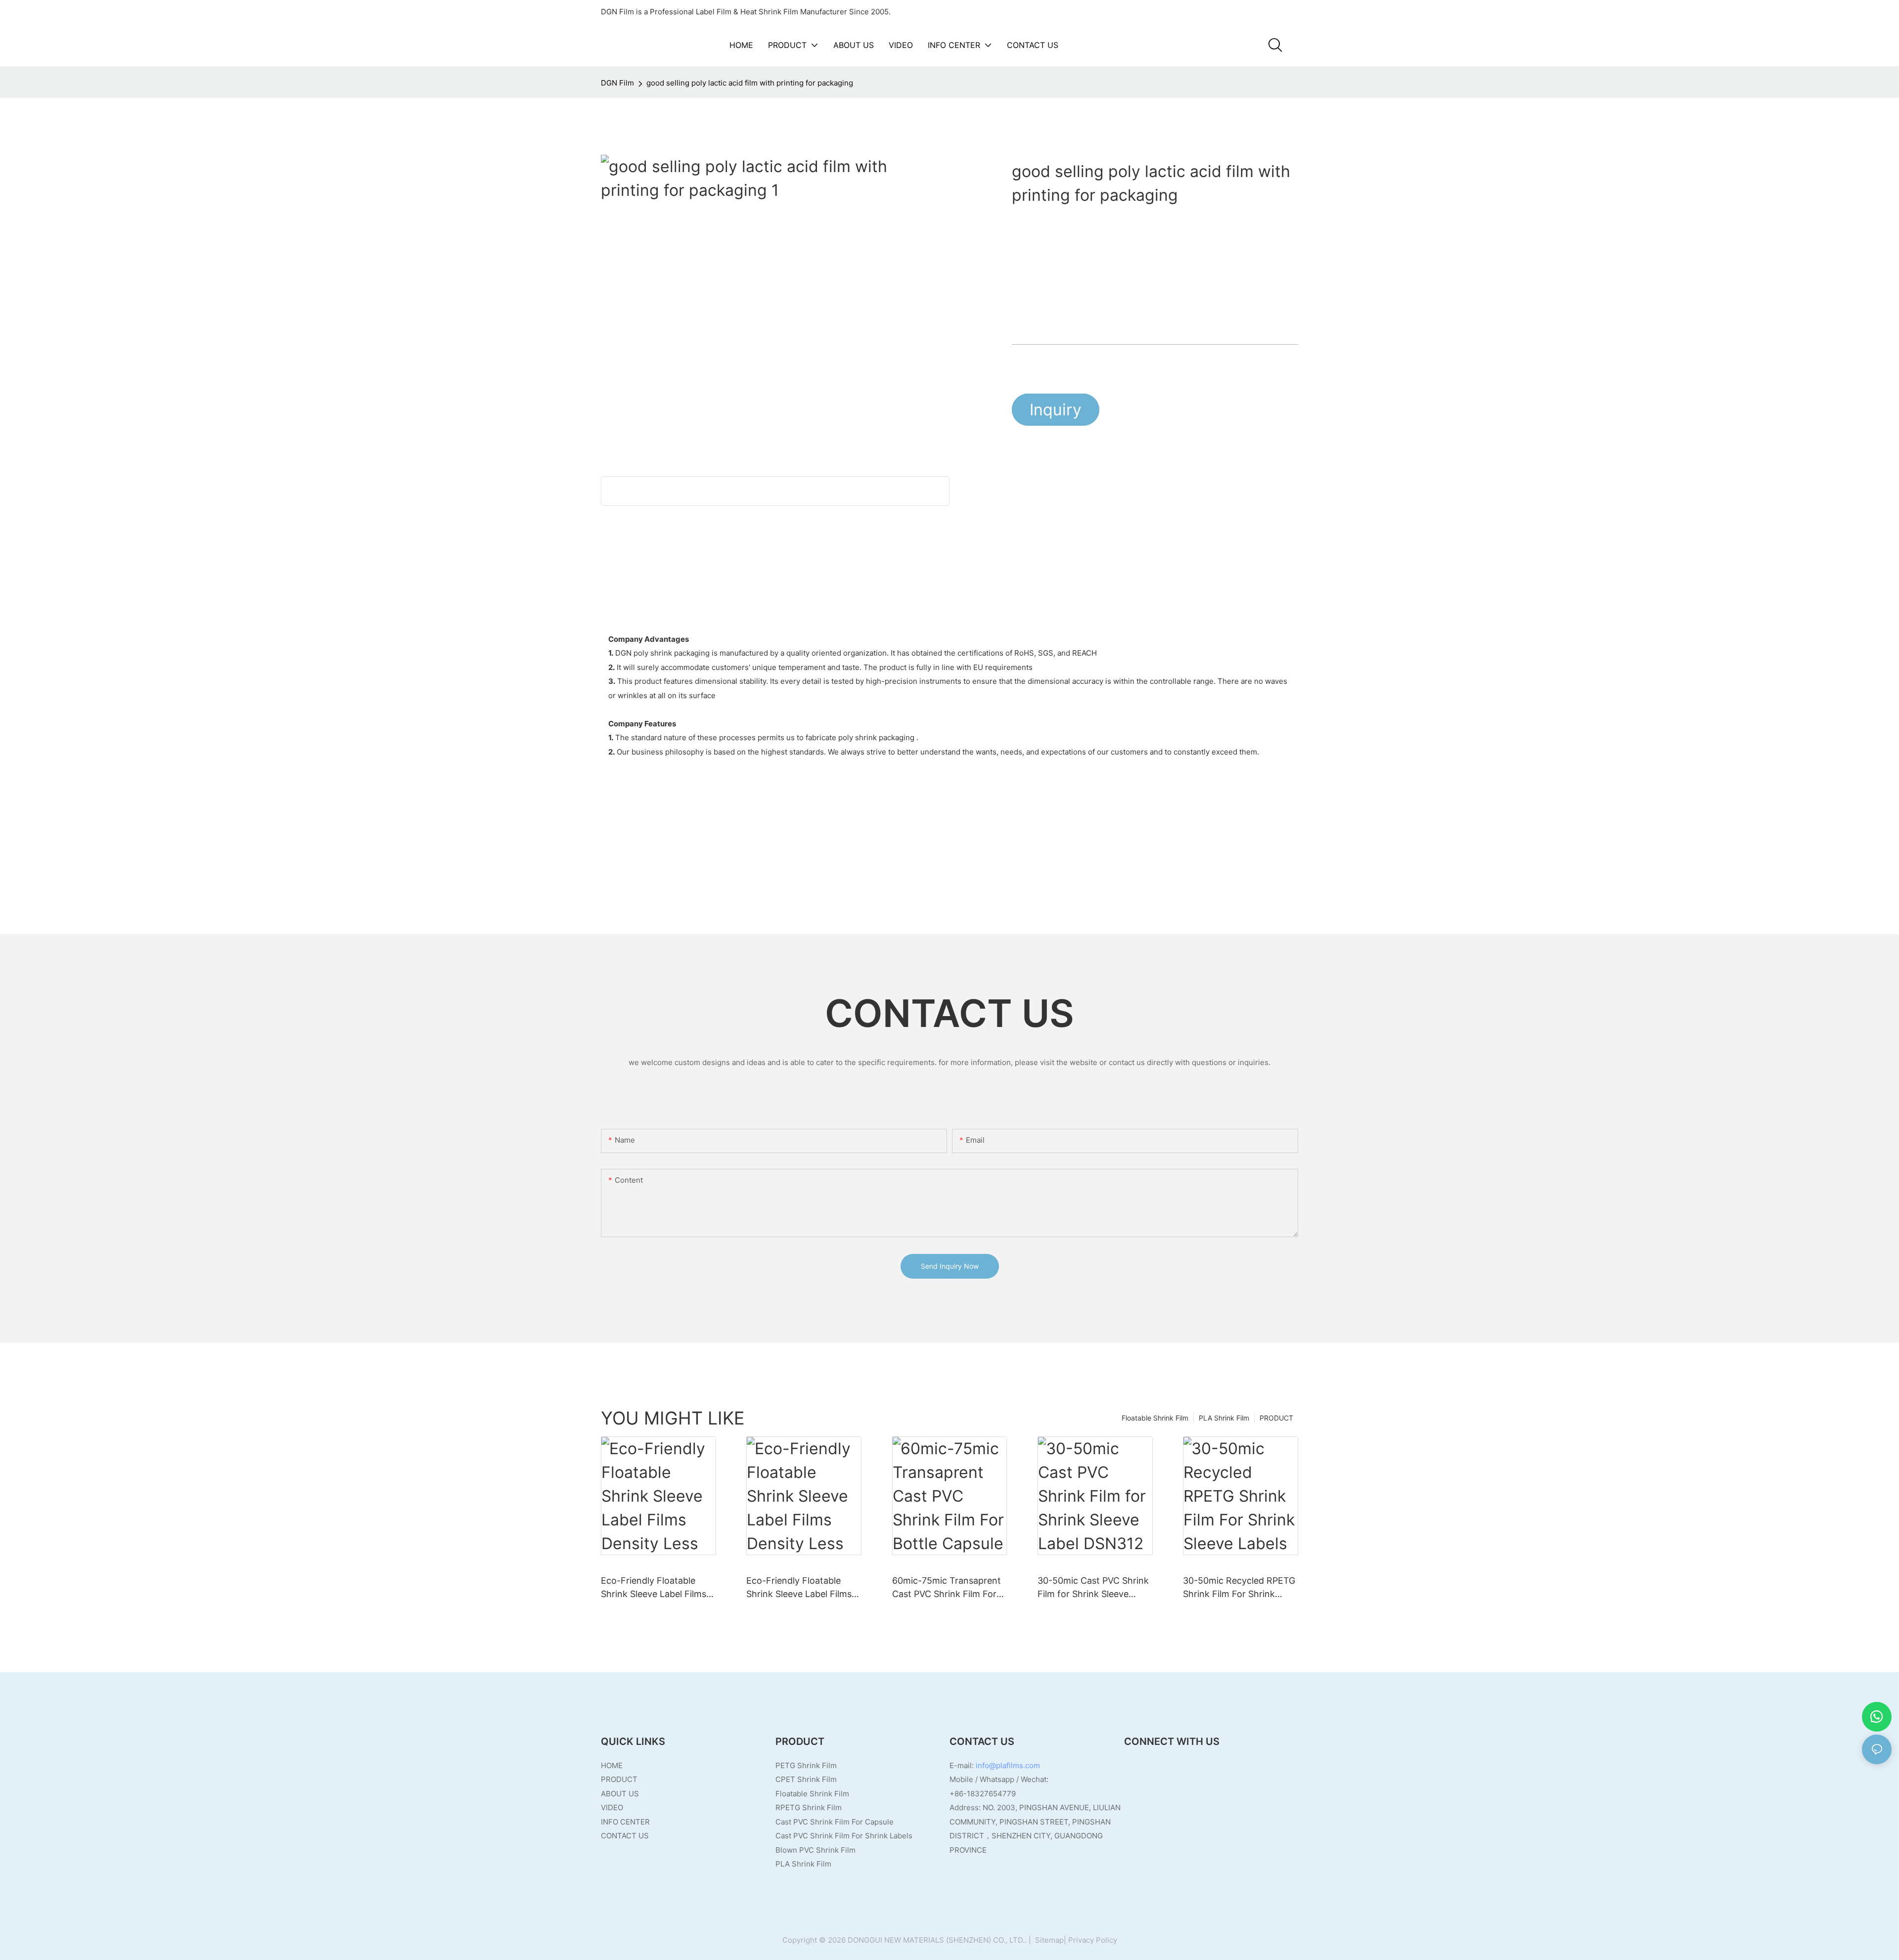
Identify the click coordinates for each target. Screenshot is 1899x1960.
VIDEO (612, 1807)
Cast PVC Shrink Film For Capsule (835, 1822)
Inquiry (1056, 410)
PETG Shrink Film (806, 1765)
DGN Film (617, 83)
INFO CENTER (625, 1822)
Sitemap (1048, 1940)
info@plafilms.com (1008, 1765)
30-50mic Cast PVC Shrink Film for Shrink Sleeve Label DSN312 (1093, 1588)
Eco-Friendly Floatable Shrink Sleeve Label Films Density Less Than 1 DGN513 (799, 1588)
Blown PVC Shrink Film (815, 1850)
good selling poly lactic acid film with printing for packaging (750, 83)
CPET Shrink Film (806, 1779)
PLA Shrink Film (1224, 1418)
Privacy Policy (1093, 1940)
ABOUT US (620, 1794)
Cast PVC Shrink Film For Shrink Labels (844, 1836)
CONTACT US (625, 1836)
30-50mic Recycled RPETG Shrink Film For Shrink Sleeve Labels (1239, 1588)
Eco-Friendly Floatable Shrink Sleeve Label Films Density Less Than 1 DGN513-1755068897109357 (654, 1588)
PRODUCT (1276, 1418)
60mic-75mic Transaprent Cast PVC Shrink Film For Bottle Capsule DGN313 (947, 1588)
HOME (612, 1765)
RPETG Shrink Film (809, 1807)
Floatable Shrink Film (1155, 1418)
